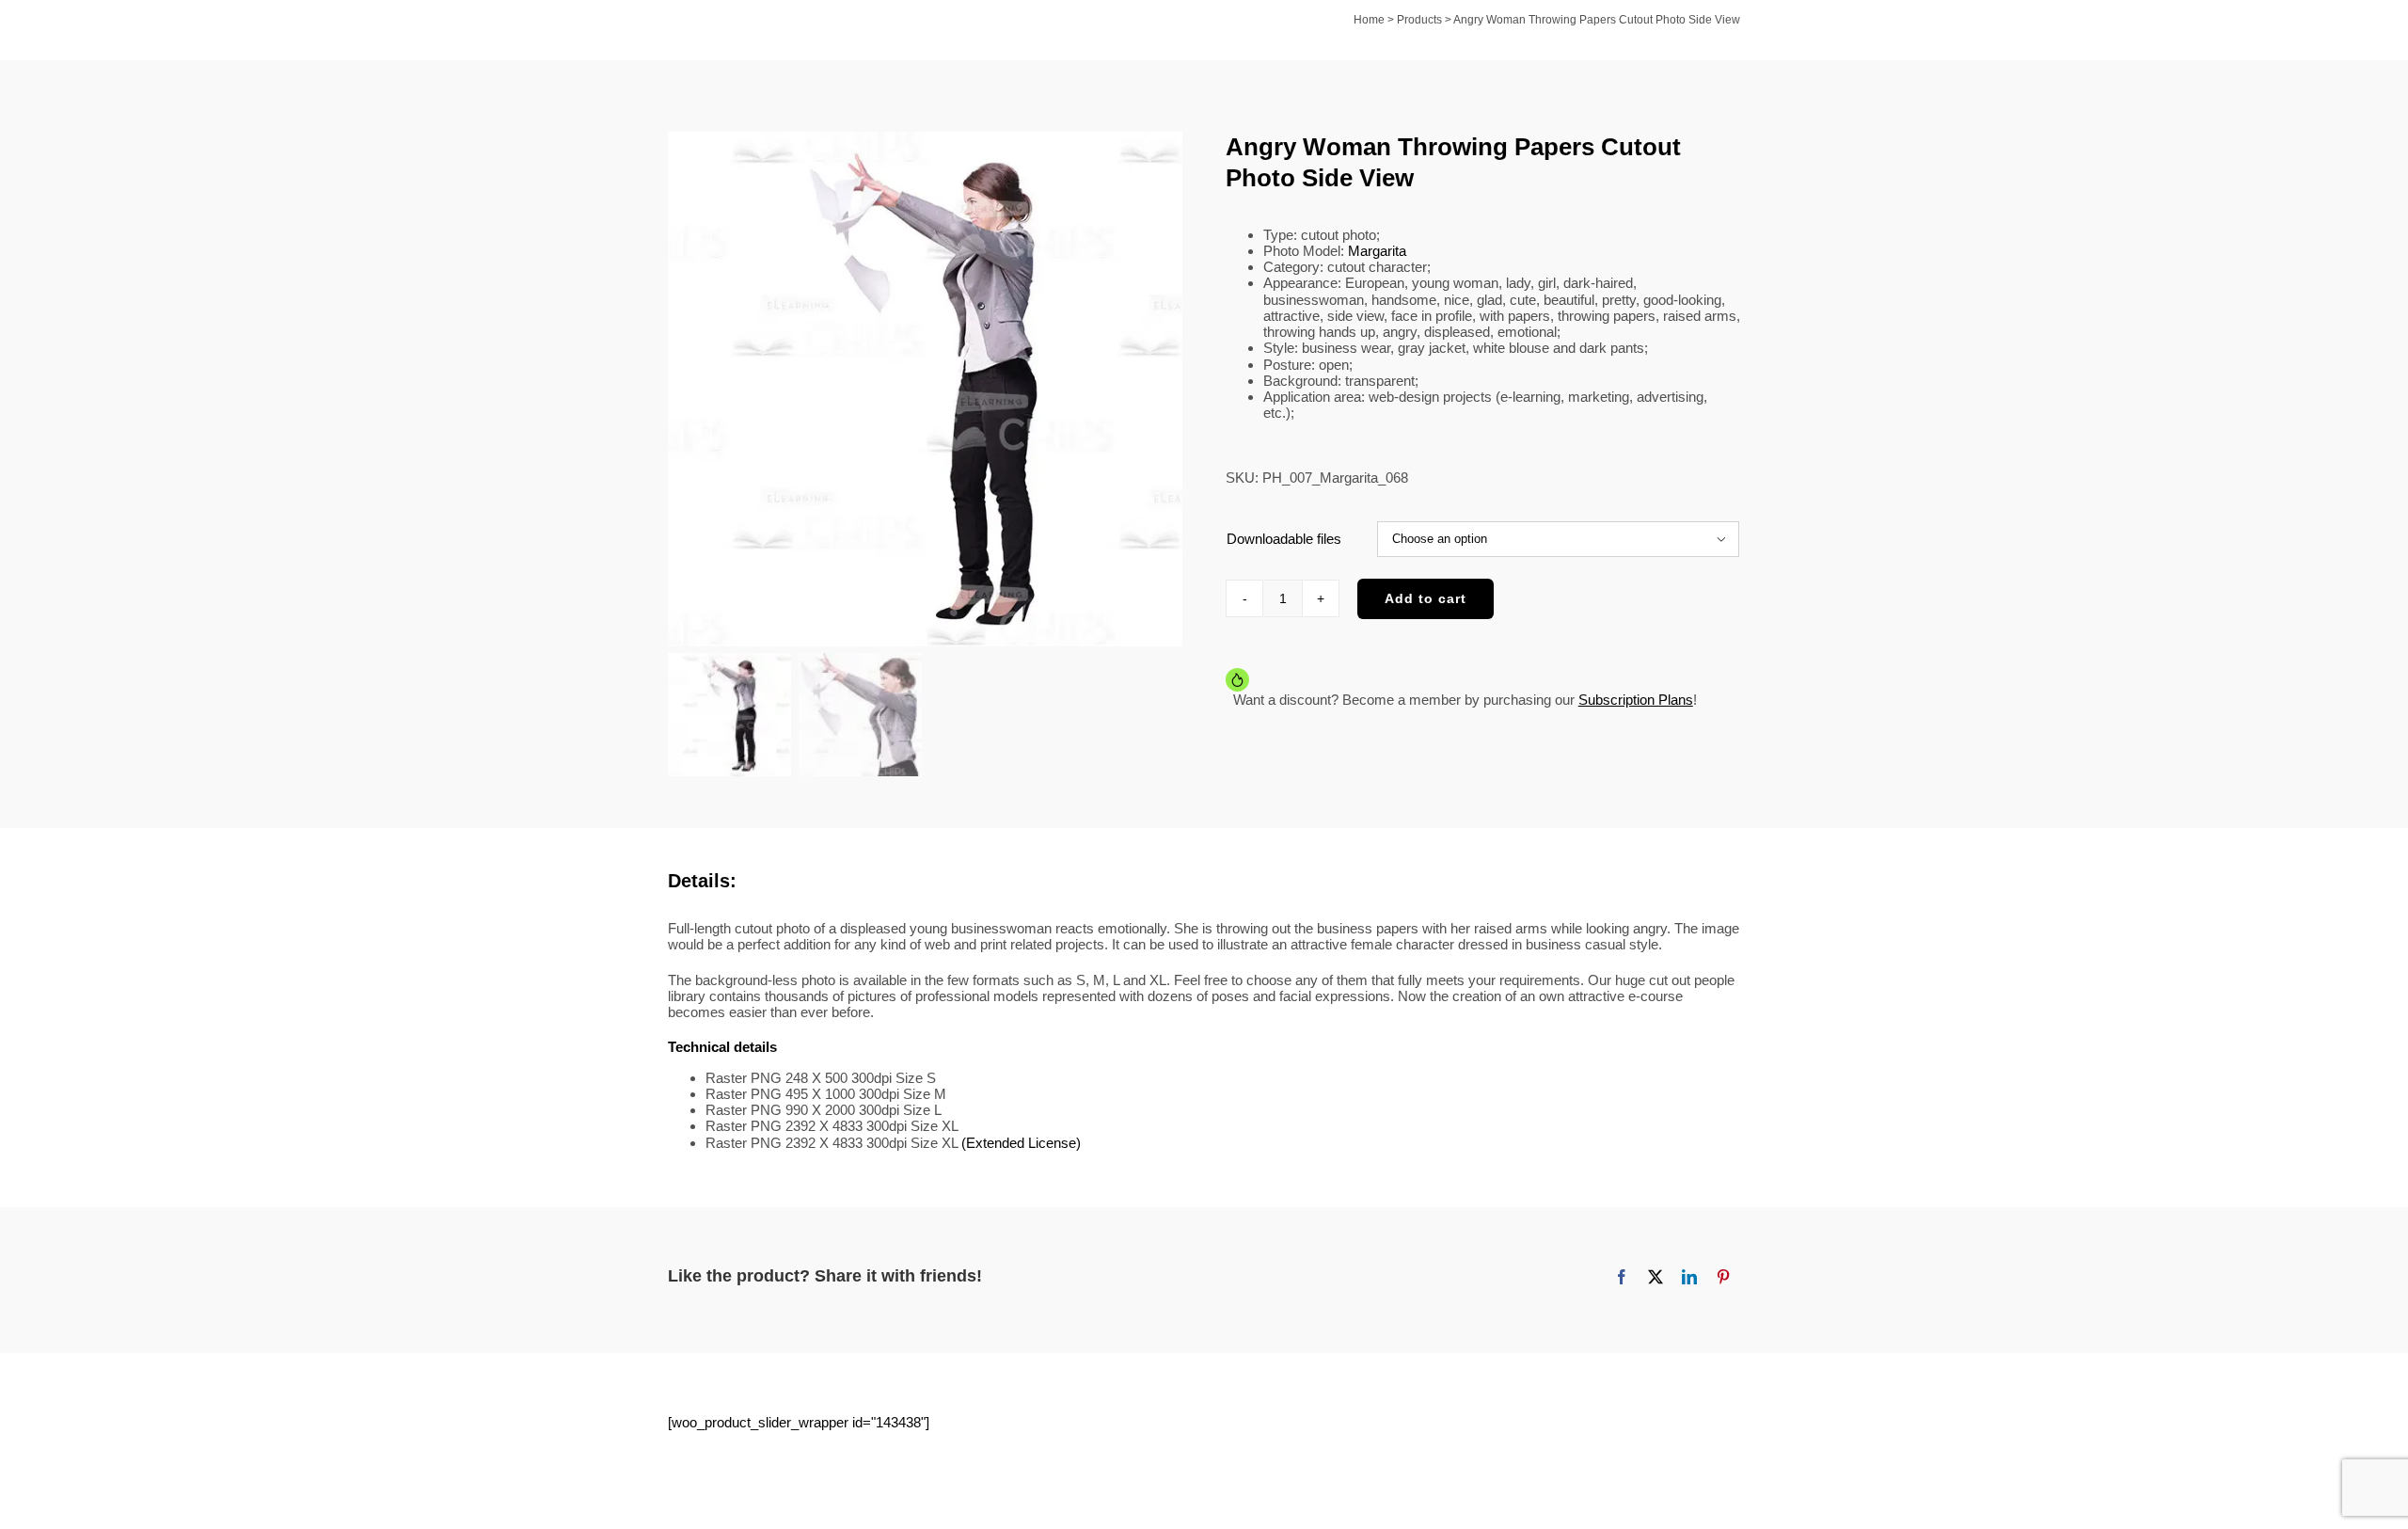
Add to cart (1426, 598)
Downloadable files (1284, 539)
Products (1419, 20)
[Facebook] (1622, 1277)
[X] (1655, 1277)
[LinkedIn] (1689, 1277)
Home (1369, 20)
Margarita (1377, 251)
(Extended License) (1021, 1143)
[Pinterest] (1723, 1277)
